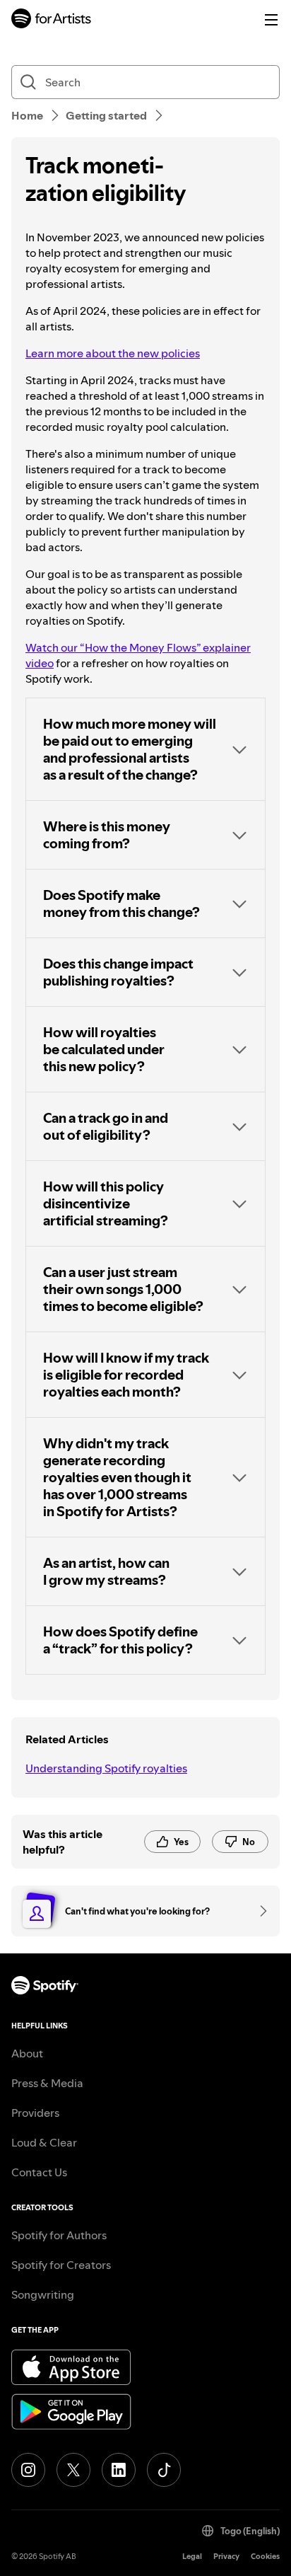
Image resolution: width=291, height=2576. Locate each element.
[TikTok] (164, 2470)
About (27, 2053)
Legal (192, 2557)
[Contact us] (259, 1911)
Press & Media (47, 2083)
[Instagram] (28, 2470)
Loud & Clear (44, 2142)
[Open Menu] (271, 20)
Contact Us (39, 2172)
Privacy (226, 2557)
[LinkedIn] (119, 2470)
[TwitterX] (73, 2470)
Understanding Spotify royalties (106, 1768)
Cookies (265, 2557)
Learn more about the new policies (113, 353)
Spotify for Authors (59, 2235)
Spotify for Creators (61, 2265)
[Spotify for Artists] (52, 20)
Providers (35, 2113)
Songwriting (43, 2294)
